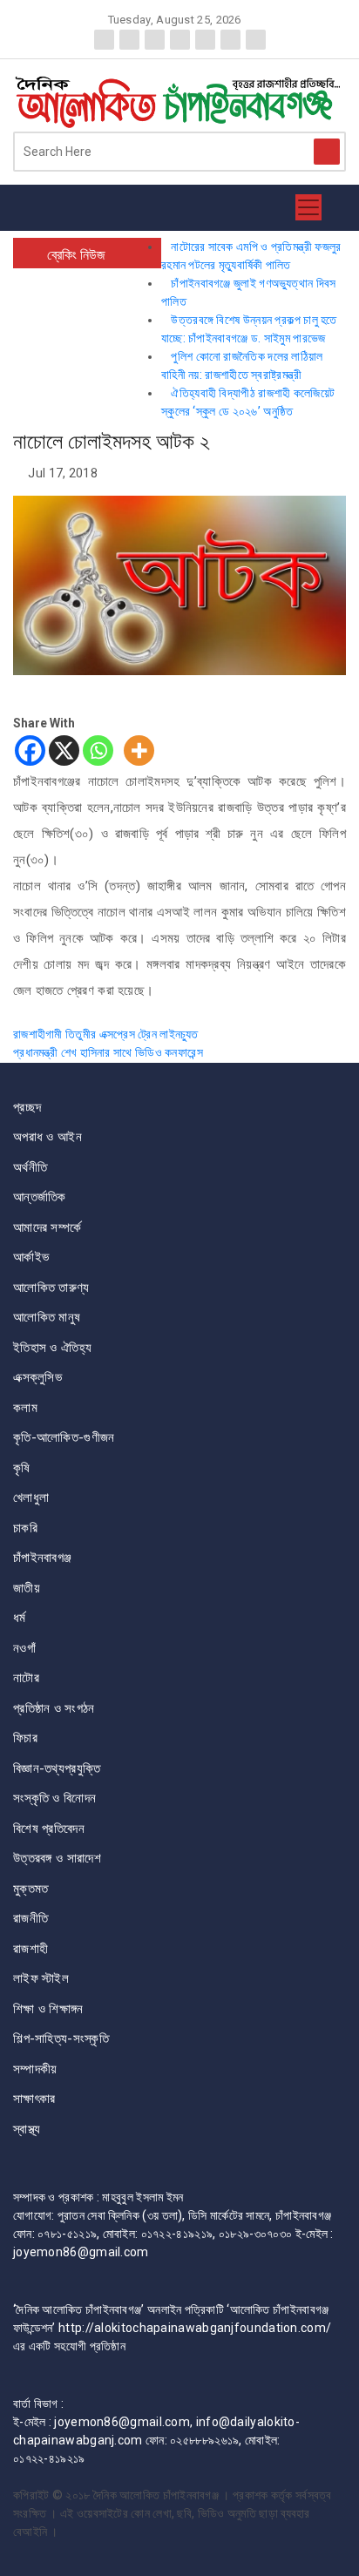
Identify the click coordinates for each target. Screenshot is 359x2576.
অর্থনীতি (30, 1167)
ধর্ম (20, 1618)
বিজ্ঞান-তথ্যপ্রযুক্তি (57, 1768)
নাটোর (26, 1678)
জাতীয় (27, 1588)
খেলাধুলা (31, 1498)
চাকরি (25, 1528)
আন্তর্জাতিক (40, 1197)
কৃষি (22, 1468)
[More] (139, 750)
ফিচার (25, 1738)
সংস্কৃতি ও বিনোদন (54, 1798)
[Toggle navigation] (308, 207)
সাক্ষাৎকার (34, 2099)
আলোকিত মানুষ (47, 1317)
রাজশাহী (30, 1949)
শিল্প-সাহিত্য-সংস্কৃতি (61, 2038)
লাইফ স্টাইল (41, 1978)
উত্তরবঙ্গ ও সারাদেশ (57, 1858)
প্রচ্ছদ (27, 1107)
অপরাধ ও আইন (47, 1137)
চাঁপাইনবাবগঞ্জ (42, 1558)
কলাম (25, 1408)
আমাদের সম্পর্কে (47, 1227)
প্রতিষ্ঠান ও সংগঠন (54, 1708)
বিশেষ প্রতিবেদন (49, 1829)
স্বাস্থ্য (27, 2129)
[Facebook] (30, 750)
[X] (64, 750)
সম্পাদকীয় (35, 2069)
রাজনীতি (30, 1918)
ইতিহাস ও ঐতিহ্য (52, 1348)
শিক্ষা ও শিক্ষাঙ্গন (48, 2009)
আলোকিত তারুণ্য (51, 1288)
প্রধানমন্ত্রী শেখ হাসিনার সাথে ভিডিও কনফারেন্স (108, 1052)
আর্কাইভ (31, 1257)
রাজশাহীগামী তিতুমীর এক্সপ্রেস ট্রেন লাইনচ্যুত (106, 1034)
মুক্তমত (31, 1889)
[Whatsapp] (98, 750)
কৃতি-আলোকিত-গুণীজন (64, 1437)
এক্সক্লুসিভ (37, 1377)
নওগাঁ (24, 1648)
